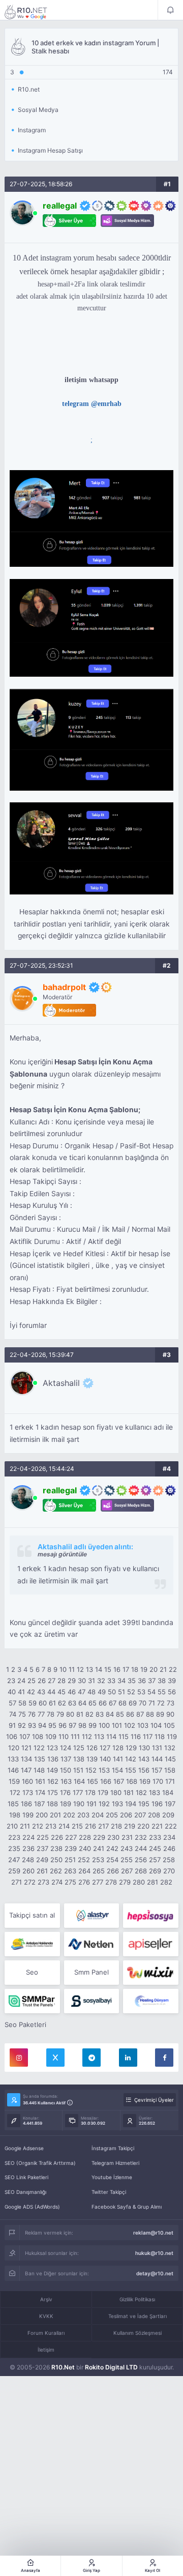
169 (145, 1781)
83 (100, 1714)
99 (93, 1725)
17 (126, 1669)
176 (65, 1792)
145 (170, 1759)
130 (144, 1748)
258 (169, 1860)
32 (101, 1681)
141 (118, 1759)
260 (28, 1871)
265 (99, 1871)
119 (172, 1736)
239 (71, 1848)
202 (69, 1815)
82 (89, 1714)
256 (141, 1860)
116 (136, 1736)
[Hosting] (92, 1916)
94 (42, 1725)
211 (25, 1826)
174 (40, 1792)
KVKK (46, 2316)
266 (113, 1871)
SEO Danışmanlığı (25, 2192)
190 (79, 1804)
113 (99, 1736)
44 (51, 1692)
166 (106, 1781)
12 (80, 1669)
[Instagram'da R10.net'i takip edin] (19, 2058)
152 (91, 1770)
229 (99, 1837)
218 (116, 1826)
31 (91, 1681)
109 (51, 1736)
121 (26, 1748)
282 (166, 1882)
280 (139, 1882)
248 (28, 1860)
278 (111, 1882)
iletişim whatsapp (91, 380)
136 (53, 1759)
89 (160, 1714)
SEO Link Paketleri (26, 2177)
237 (42, 1848)
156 (144, 1770)
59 (33, 1703)
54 (151, 1692)
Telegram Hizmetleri (115, 2163)
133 (13, 1759)
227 (71, 1837)
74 (13, 1714)
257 (155, 1860)
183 (155, 1792)
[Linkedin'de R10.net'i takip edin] (128, 2058)
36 (142, 1681)
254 (112, 1860)
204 (98, 1815)
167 (119, 1781)
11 (72, 1669)
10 (63, 1669)
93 (32, 1725)
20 (154, 1669)
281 (152, 1882)
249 (42, 1860)
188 (52, 1804)
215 (77, 1826)
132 (170, 1748)
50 (112, 1692)
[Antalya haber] (32, 1944)
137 (66, 1759)
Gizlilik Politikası (137, 2299)
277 (98, 1882)
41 (21, 1692)
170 (158, 1781)
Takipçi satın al (32, 1915)
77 (41, 1714)
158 (170, 1770)
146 (13, 1770)
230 (113, 1837)
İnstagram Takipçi (113, 2148)
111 (75, 1736)
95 (52, 1725)
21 (163, 1669)
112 (87, 1736)
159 (14, 1781)
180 (116, 1792)
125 (79, 1748)
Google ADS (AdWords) (32, 2207)
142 (131, 1759)
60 (43, 1703)
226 (57, 1837)
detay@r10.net (155, 2273)
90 (170, 1714)
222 (171, 1826)
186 (26, 1804)
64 (82, 1703)
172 (15, 1792)
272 (30, 1882)
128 (118, 1748)
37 (152, 1681)
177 (78, 1792)
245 (155, 1848)
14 (99, 1669)
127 (105, 1748)
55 (162, 1692)
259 (14, 1871)
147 (26, 1770)
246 (169, 1848)
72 (161, 1703)
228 (85, 1837)
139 (92, 1759)
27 (52, 1681)
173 (28, 1792)
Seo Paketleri (25, 2024)
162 (53, 1781)
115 (124, 1736)
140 (105, 1759)
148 (39, 1770)
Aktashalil (61, 1383)
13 (89, 1669)
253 (98, 1860)
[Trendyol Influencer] (151, 1973)
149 (52, 1770)
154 (117, 1770)
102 (130, 1725)
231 (127, 1837)
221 (157, 1826)
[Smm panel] (32, 2001)
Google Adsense (24, 2148)
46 (72, 1692)
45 (62, 1692)
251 (70, 1860)
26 (42, 1681)
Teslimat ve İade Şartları (138, 2316)
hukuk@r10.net (154, 2253)
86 (130, 1714)
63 (72, 1703)
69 (133, 1703)
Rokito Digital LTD (111, 2367)
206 (126, 1815)
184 (168, 1792)
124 (66, 1748)
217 (103, 1826)
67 (113, 1703)
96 (63, 1725)
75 (22, 1714)
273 (43, 1882)
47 (82, 1692)
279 (125, 1882)
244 (141, 1848)
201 (55, 1815)
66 (103, 1703)
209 (168, 1815)
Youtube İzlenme (112, 2177)
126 (92, 1748)
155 (131, 1770)
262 (56, 1871)
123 (52, 1748)
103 (143, 1725)
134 (26, 1759)
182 (141, 1792)
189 (66, 1804)
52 (131, 1692)
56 (172, 1692)
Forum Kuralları (46, 2333)
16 (117, 1669)
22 (173, 1669)
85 (120, 1714)
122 (39, 1748)
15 (108, 1669)
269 (155, 1871)
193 (117, 1804)
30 (82, 1681)
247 (14, 1860)
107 (25, 1736)
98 (82, 1725)
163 (66, 1781)
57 (12, 1703)
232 (141, 1837)
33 (111, 1681)
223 (14, 1837)
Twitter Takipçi (109, 2192)
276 (84, 1882)
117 (148, 1736)
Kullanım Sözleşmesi (138, 2333)
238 (56, 1848)
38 (162, 1681)
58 (22, 1703)
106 (12, 1736)
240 (85, 1848)
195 (144, 1804)
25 (32, 1681)
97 (72, 1725)
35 (132, 1681)
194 (131, 1804)
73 (171, 1703)
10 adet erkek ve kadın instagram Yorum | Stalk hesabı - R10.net (33, 12)
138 (79, 1759)
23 (11, 1681)
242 (112, 1848)
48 (91, 1692)
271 (17, 1882)
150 (66, 1770)
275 (70, 1882)
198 (15, 1815)
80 (70, 1714)
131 (157, 1748)
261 (42, 1871)
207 (140, 1815)
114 (111, 1736)
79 (60, 1714)
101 (117, 1725)
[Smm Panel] (151, 1916)
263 (70, 1871)
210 (12, 1826)
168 (132, 1781)
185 (13, 1804)
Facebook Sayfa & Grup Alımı (127, 2207)
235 (14, 1848)
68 (123, 1703)
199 (28, 1815)
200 (42, 1815)
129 (131, 1748)
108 (38, 1736)
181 (129, 1792)
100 (104, 1725)
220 (143, 1826)
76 (32, 1714)
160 (27, 1781)
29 (72, 1681)
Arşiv (46, 2299)
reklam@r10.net (153, 2233)
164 (79, 1781)
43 (41, 1692)
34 (121, 1681)
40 (12, 1692)
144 (157, 1759)
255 (127, 1860)
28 (62, 1681)
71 (152, 1703)
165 (93, 1781)
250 (56, 1860)
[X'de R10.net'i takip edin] (55, 2058)
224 (28, 1837)
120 (14, 1748)
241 (99, 1848)
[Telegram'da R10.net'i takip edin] (91, 2058)
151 (78, 1770)
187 (39, 1804)
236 (28, 1848)
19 (144, 1669)
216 (90, 1826)
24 (21, 1681)
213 (51, 1826)
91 (12, 1725)
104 (156, 1725)
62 (62, 1703)
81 (80, 1714)
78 (51, 1714)
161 (40, 1781)
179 (103, 1792)
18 (135, 1669)
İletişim (46, 2350)
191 (91, 1804)
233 (155, 1837)
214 (64, 1826)
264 (84, 1871)
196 (157, 1804)
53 (141, 1692)
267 (127, 1871)
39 (172, 1681)
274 (57, 1882)
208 (154, 1815)
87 (140, 1714)
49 (102, 1692)
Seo (32, 1972)
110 (64, 1736)
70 (143, 1703)
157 (157, 1770)
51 (121, 1692)
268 (141, 1871)
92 (22, 1725)
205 (112, 1815)
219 (130, 1826)
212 (38, 1826)
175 (53, 1792)
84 (110, 1714)
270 (169, 1871)
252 (84, 1860)
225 (43, 1837)
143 (144, 1759)
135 (40, 1759)
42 (31, 1692)
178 (90, 1792)
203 (83, 1815)
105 (169, 1725)
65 (93, 1703)
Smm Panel (91, 1972)
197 (170, 1804)
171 (170, 1781)
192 (104, 1804)
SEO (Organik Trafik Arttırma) (40, 2163)
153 (104, 1770)
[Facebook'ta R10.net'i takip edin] (164, 2058)
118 (160, 1736)
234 (169, 1837)
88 (150, 1714)
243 (127, 1848)
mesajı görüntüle (62, 1554)
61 (52, 1703)
